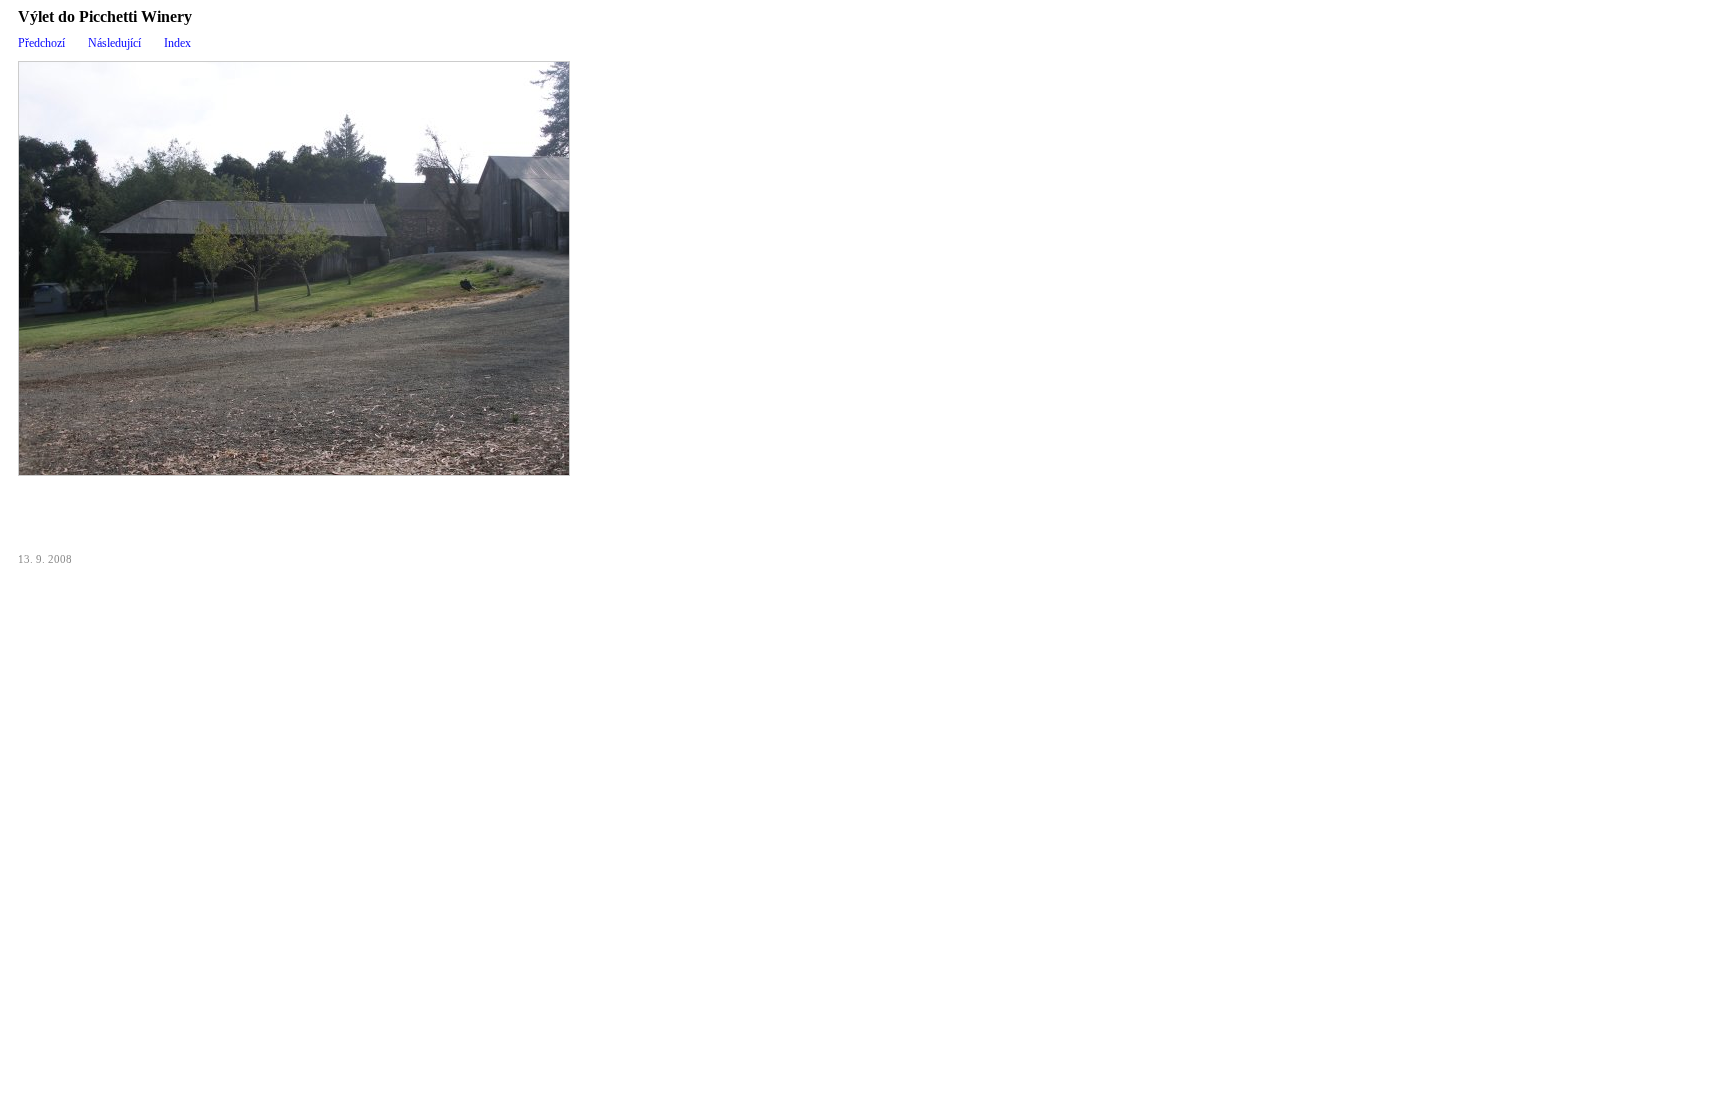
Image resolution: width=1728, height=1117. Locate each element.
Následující (114, 43)
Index (177, 43)
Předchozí (41, 43)
